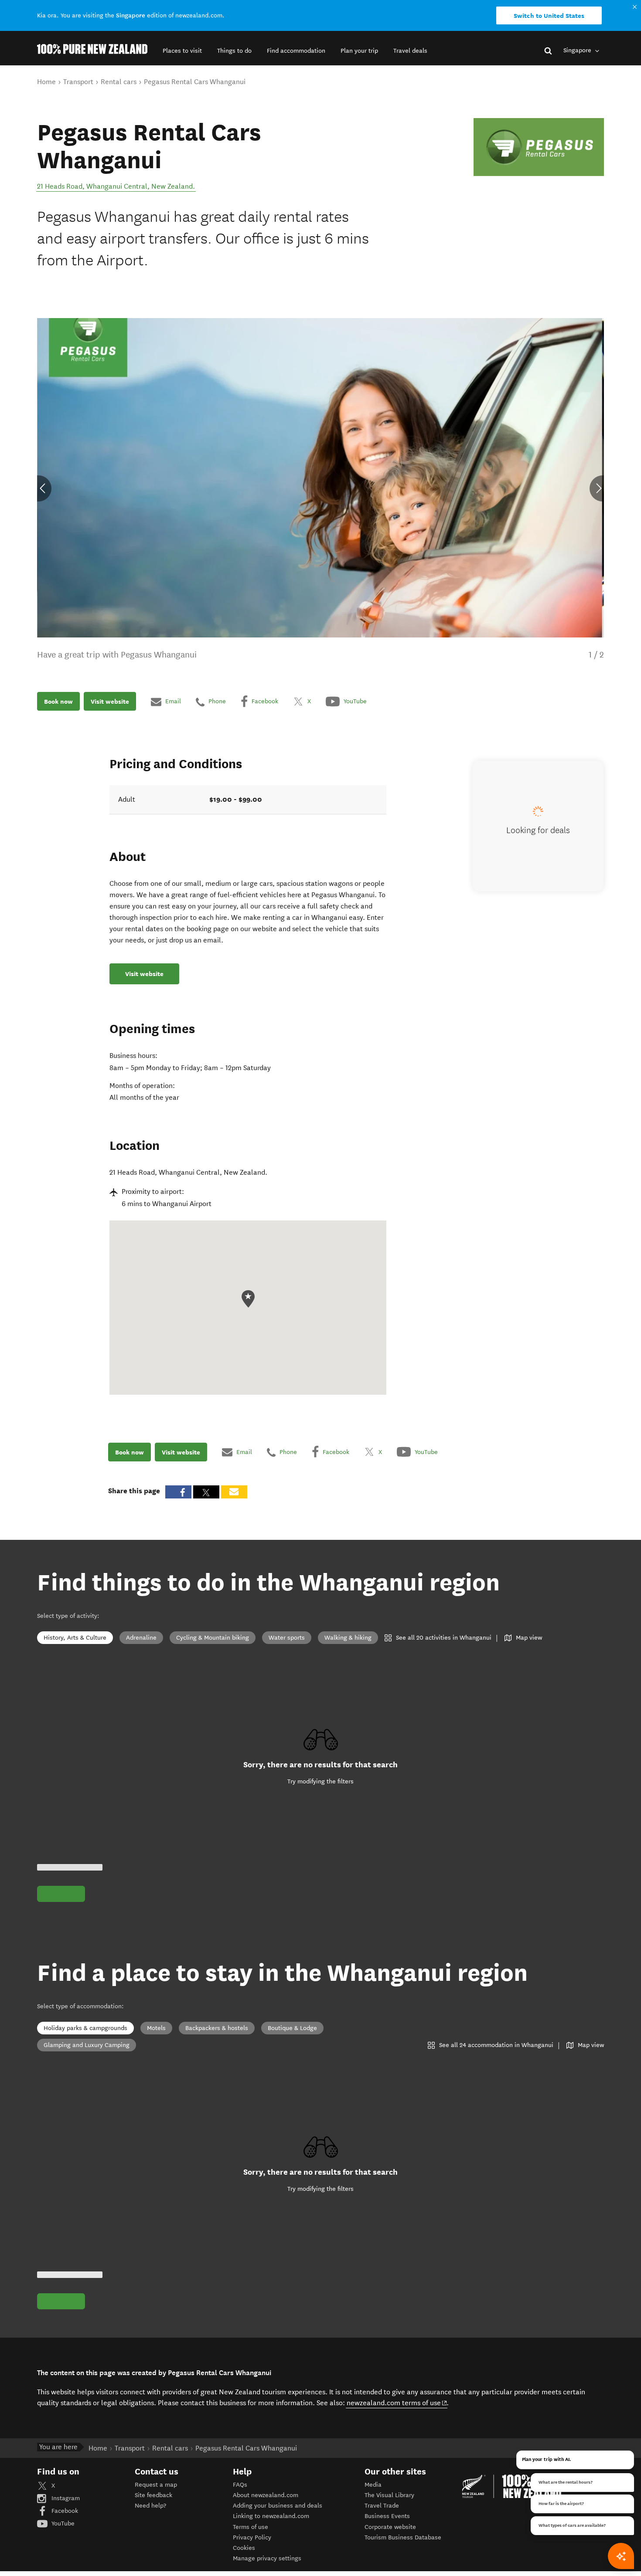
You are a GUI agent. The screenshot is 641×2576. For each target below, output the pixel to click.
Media (373, 2485)
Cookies (244, 2548)
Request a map (156, 2485)
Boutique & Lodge (292, 2028)
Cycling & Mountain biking (213, 1638)
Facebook (64, 2511)
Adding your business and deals (278, 2506)
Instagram (65, 2498)
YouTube (62, 2523)
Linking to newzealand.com (271, 2516)
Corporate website (390, 2527)
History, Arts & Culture (75, 1638)
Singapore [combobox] (578, 50)
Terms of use (251, 2527)
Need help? (150, 2506)
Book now (58, 702)
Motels (156, 2028)
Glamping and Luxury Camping (87, 2045)
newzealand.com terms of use (397, 2403)
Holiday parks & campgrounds (85, 2028)
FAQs (240, 2485)
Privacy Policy (252, 2537)
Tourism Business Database (403, 2537)
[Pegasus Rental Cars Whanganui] (539, 147)
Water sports (287, 1638)
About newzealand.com (266, 2495)
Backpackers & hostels (217, 2028)
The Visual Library (389, 2495)
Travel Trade (382, 2506)
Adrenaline (141, 1638)
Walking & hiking (348, 1638)
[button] (182, 51)
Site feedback (153, 2495)
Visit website (110, 702)
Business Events (387, 2516)
